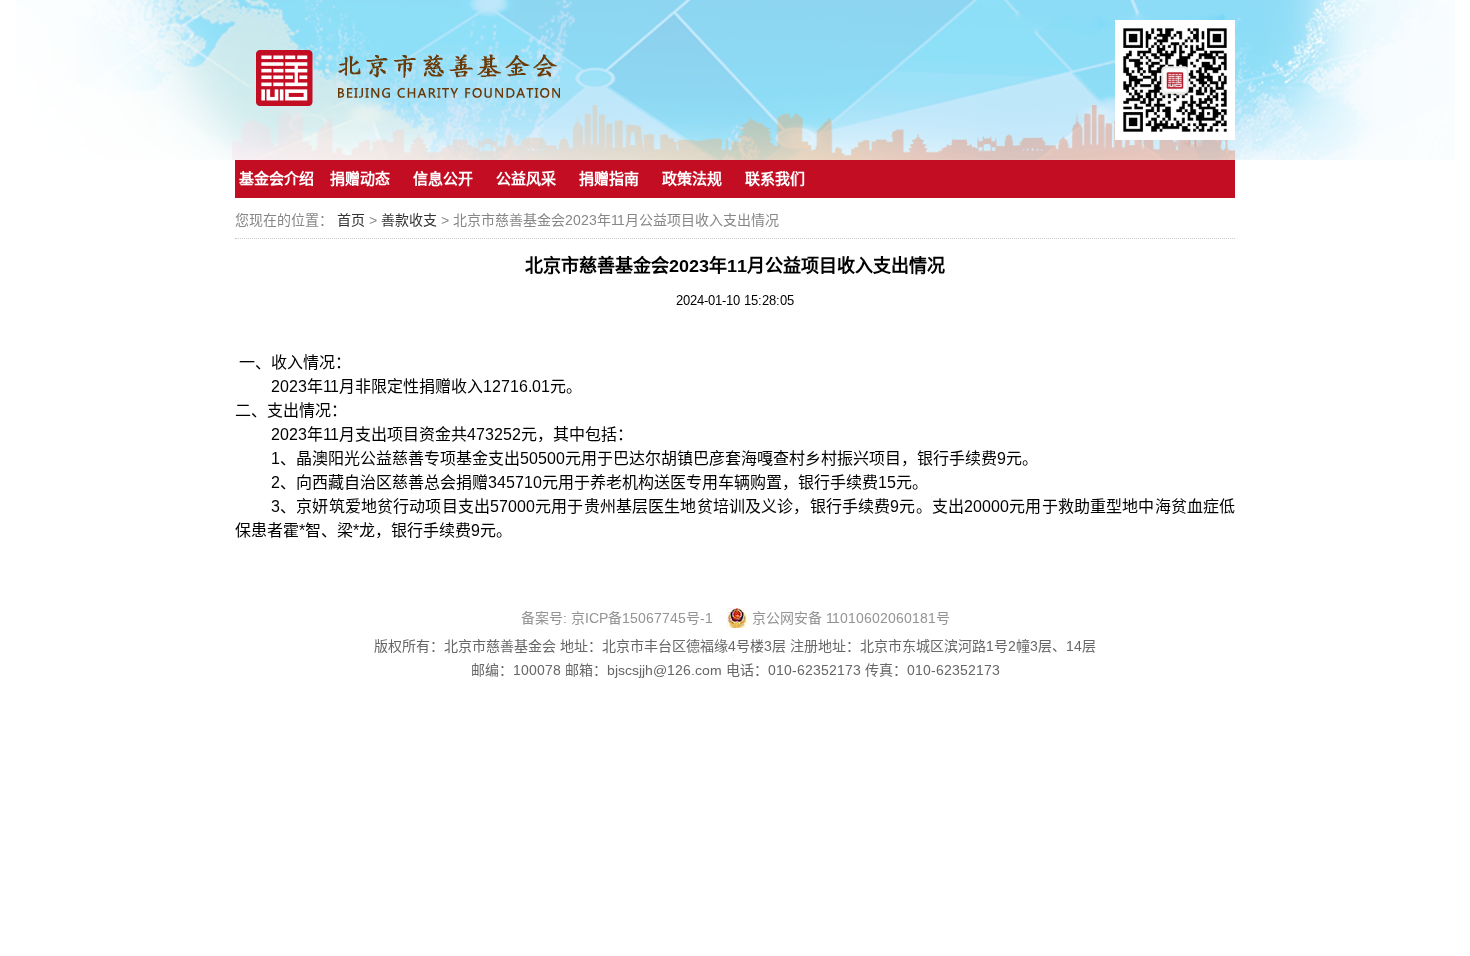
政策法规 (692, 178)
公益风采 (526, 178)
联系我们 (775, 178)
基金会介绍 (276, 178)
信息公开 (443, 178)
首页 (351, 220)
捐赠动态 (360, 178)
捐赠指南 (609, 178)
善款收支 (411, 220)
